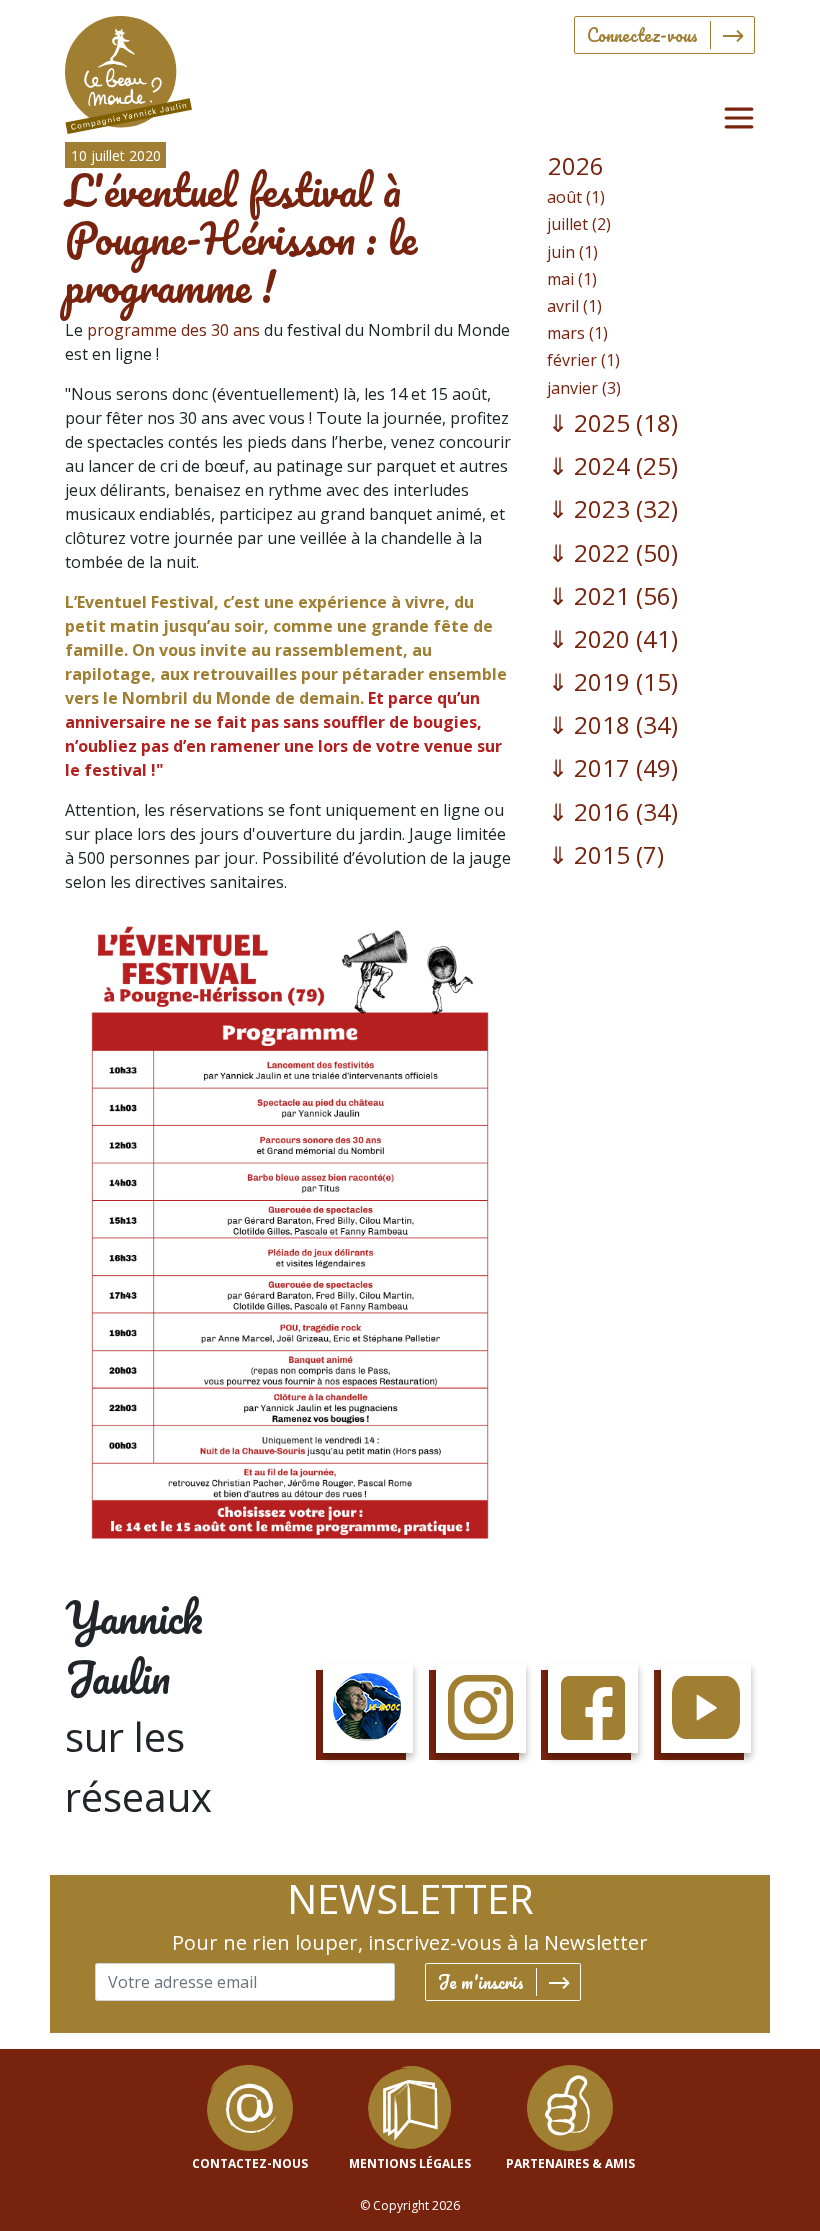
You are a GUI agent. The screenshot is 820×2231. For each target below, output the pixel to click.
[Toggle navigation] (739, 118)
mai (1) (572, 279)
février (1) (583, 360)
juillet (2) (579, 224)
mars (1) (577, 333)
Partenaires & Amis (570, 2163)
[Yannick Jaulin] (128, 70)
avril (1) (574, 306)
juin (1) (572, 252)
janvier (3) (584, 388)
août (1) (576, 197)
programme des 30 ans (173, 330)
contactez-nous (250, 2163)
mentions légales (410, 2163)
